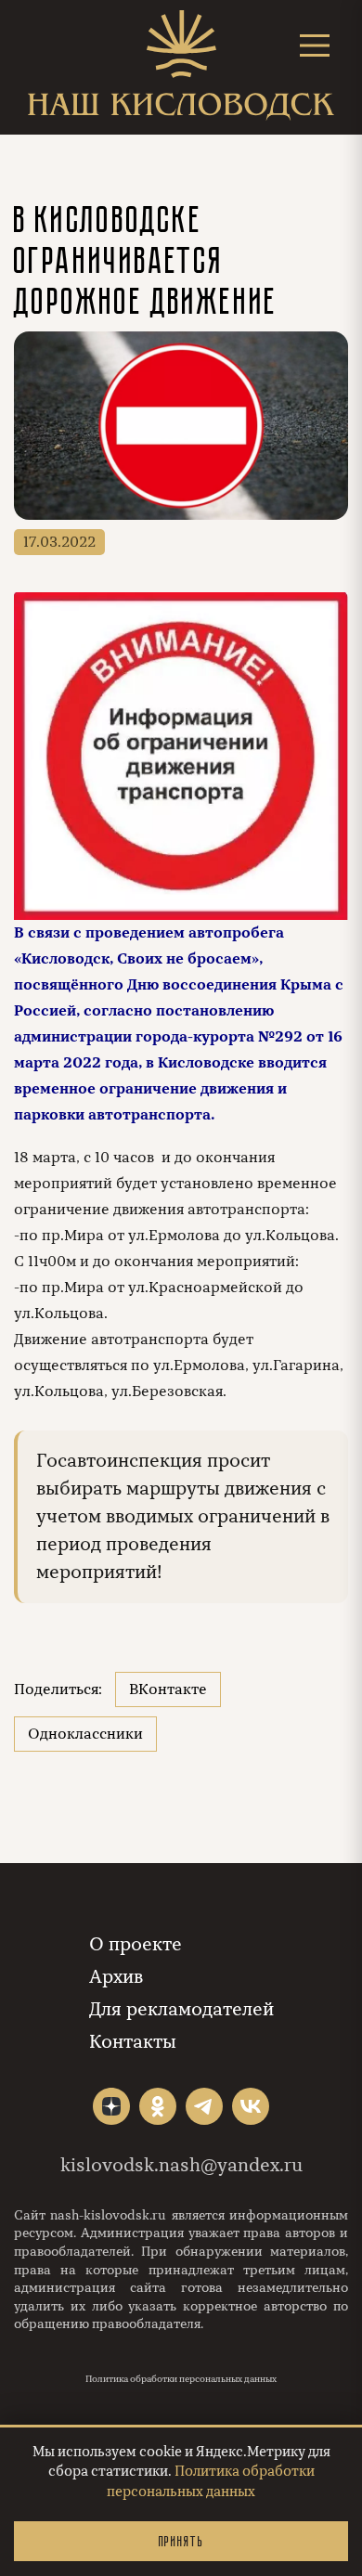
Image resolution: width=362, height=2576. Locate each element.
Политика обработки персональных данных (181, 2379)
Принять (181, 2541)
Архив (116, 1977)
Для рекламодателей (181, 2009)
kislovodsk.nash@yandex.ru (181, 2165)
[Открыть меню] (315, 45)
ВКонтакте (168, 1689)
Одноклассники (85, 1734)
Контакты (133, 2042)
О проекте (136, 1944)
